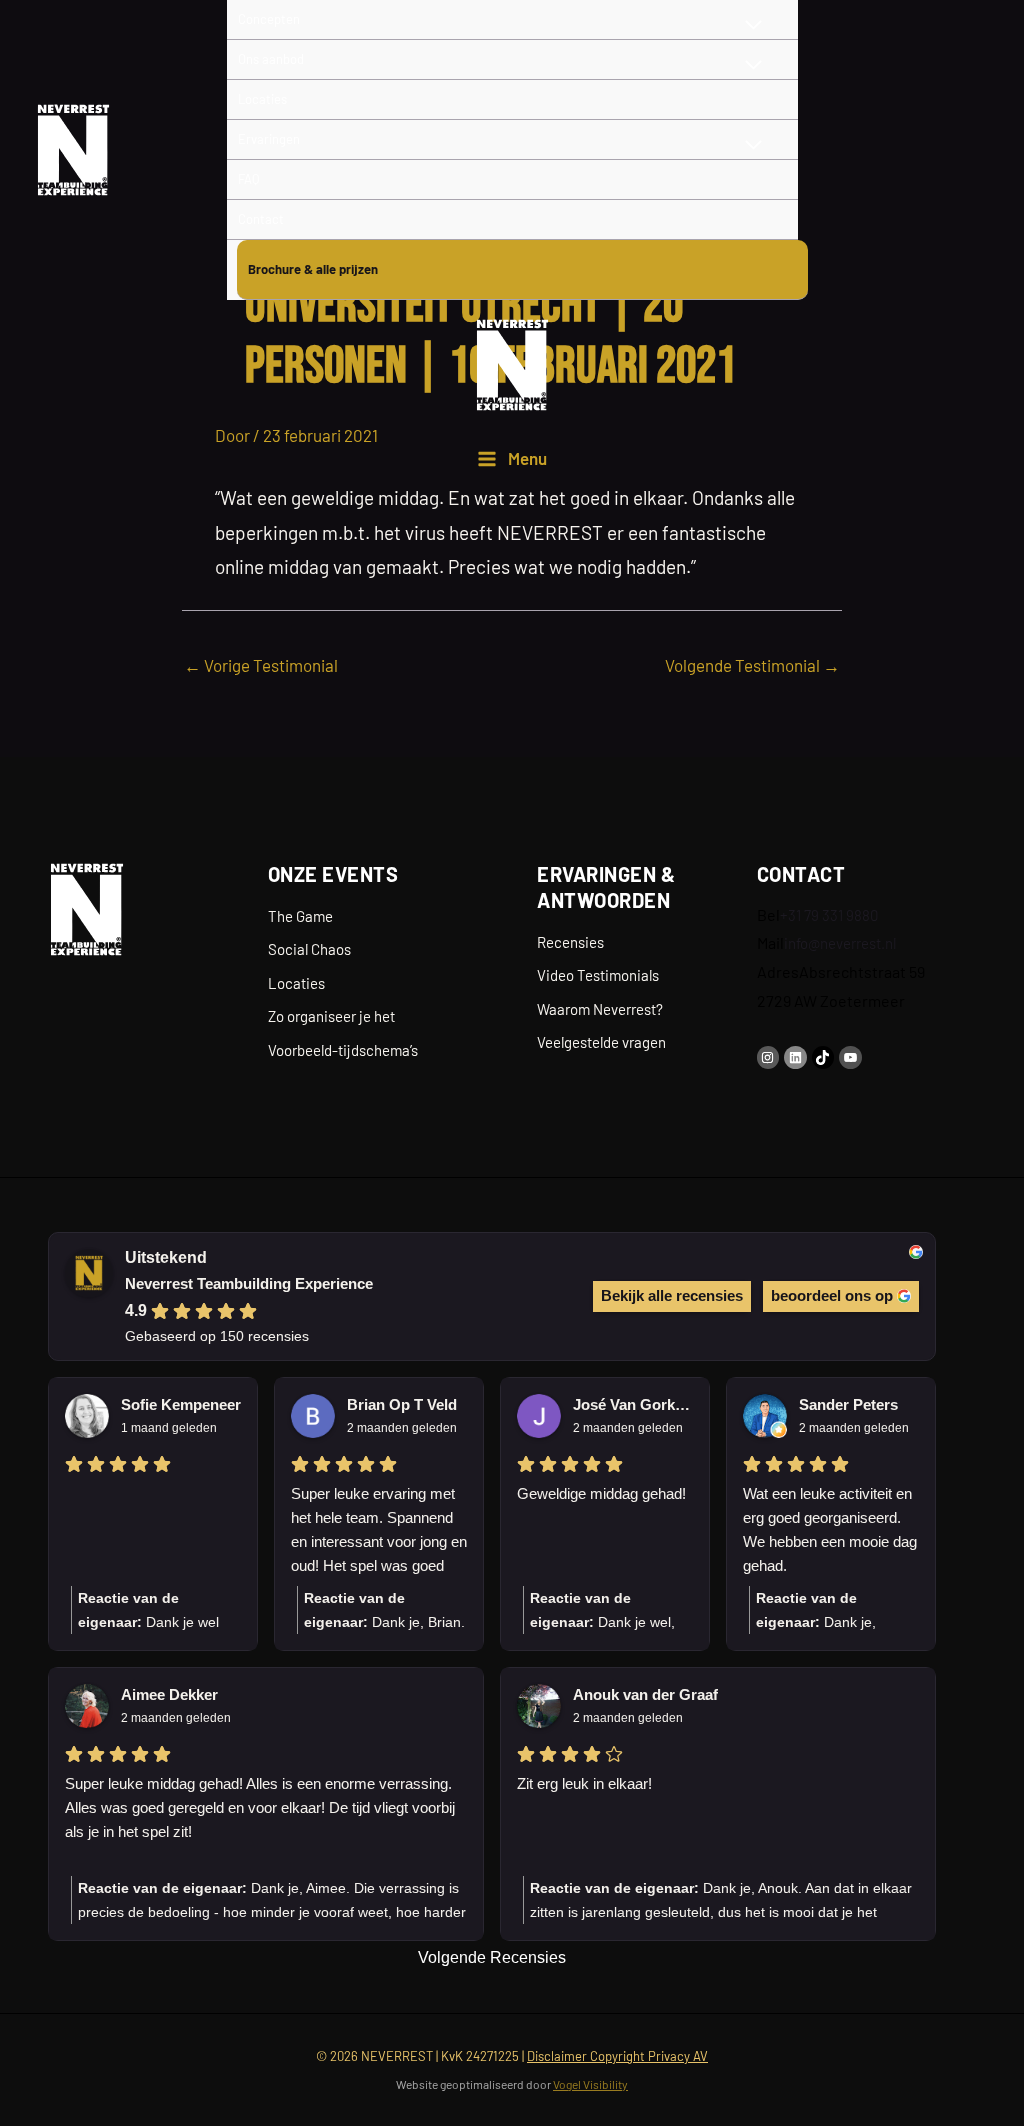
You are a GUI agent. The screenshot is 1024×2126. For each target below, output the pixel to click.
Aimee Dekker (169, 1694)
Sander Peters (848, 1404)
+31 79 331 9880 (829, 915)
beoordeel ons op (832, 1295)
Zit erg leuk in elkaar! (584, 1783)
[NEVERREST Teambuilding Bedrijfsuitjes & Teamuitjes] (73, 150)
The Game (300, 916)
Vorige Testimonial (261, 665)
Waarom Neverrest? (600, 1009)
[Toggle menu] (754, 65)
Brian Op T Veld (402, 1404)
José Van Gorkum (633, 1404)
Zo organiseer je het (331, 1016)
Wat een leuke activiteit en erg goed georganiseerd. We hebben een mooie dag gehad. (830, 1529)
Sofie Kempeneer (181, 1404)
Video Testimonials (598, 975)
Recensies (570, 942)
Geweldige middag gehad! (601, 1493)
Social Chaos (309, 949)
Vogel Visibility (590, 2084)
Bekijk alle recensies (672, 1295)
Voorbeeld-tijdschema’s (343, 1050)
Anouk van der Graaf (645, 1694)
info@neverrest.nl (840, 943)
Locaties (296, 983)
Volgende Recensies (492, 1957)
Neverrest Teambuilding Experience (249, 1283)
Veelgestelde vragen (601, 1042)
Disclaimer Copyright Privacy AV (617, 2056)
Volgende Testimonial (752, 665)
